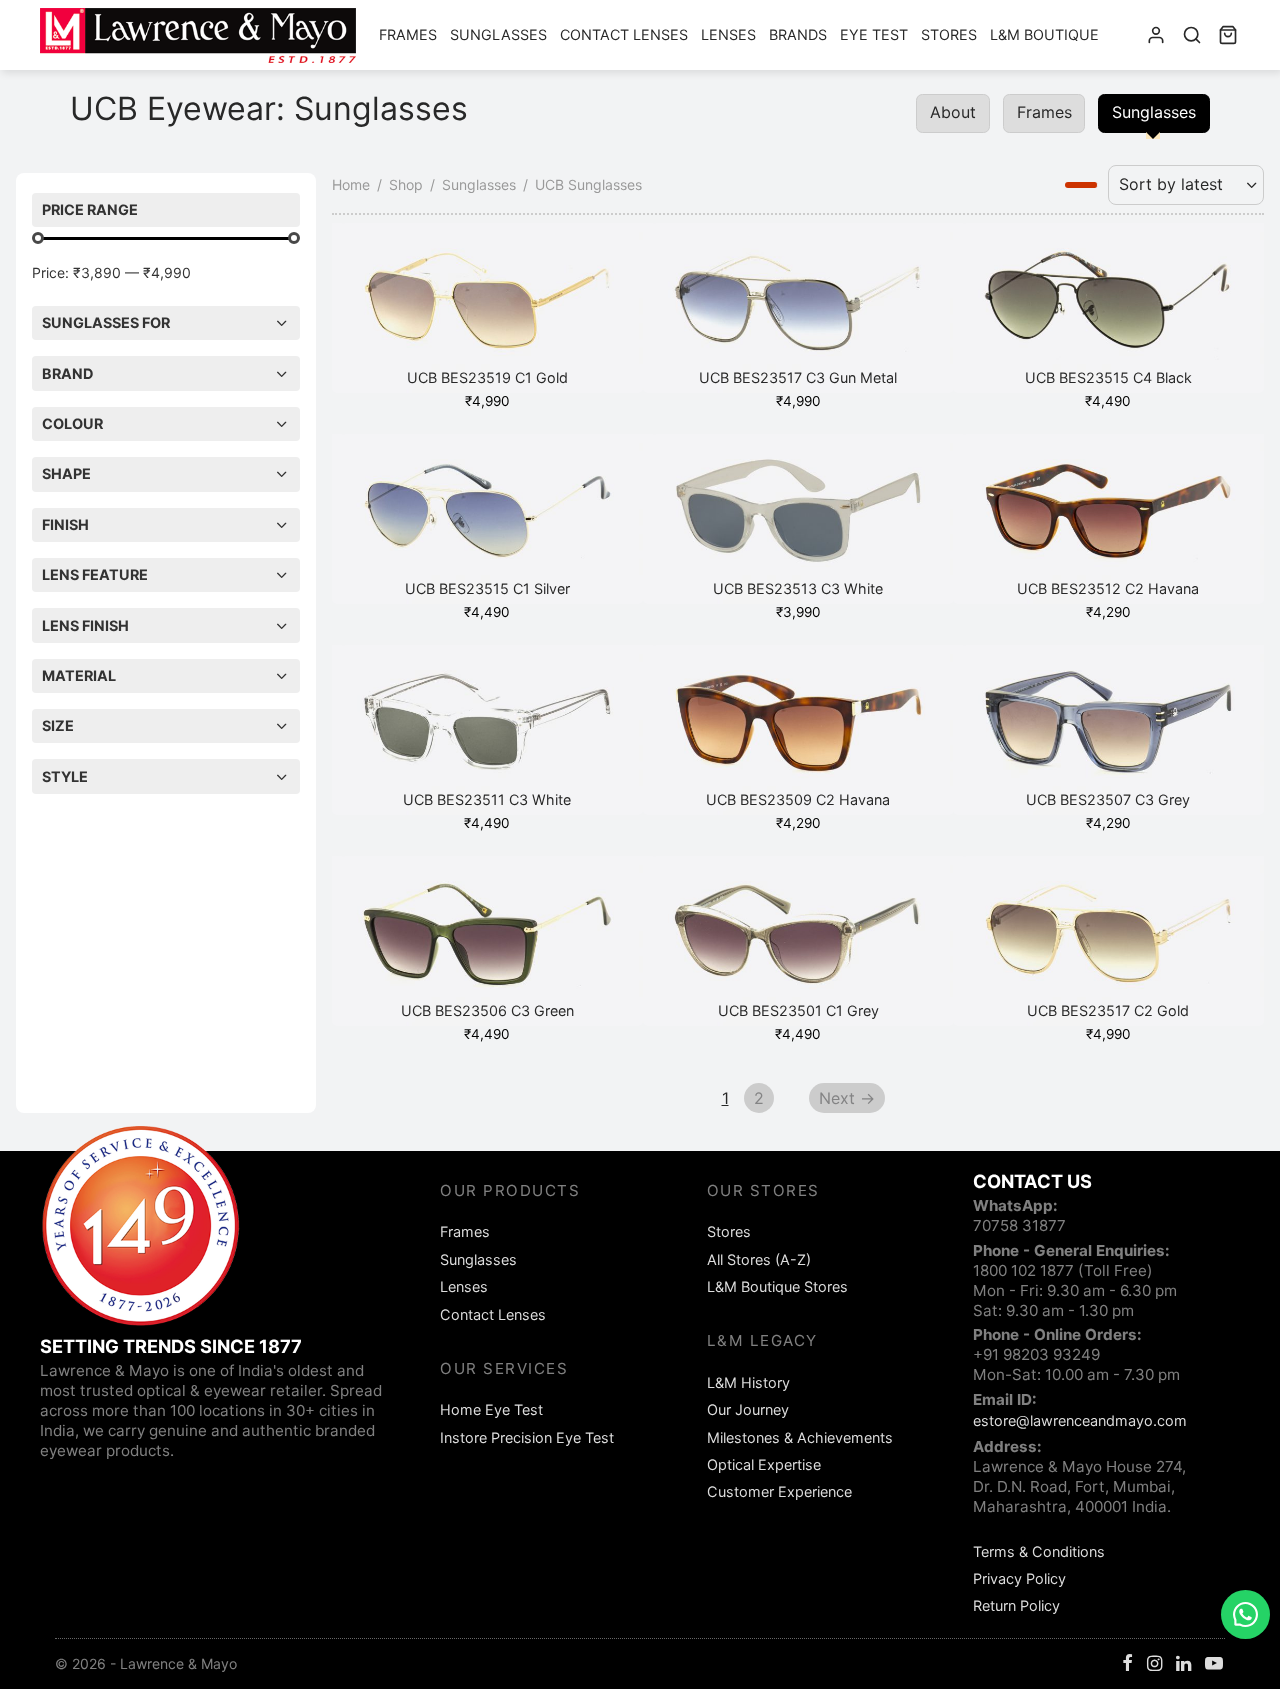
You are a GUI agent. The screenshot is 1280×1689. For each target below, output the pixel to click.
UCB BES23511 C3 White (487, 799)
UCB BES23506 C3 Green (487, 1010)
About (953, 112)
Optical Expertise (764, 1464)
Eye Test (874, 34)
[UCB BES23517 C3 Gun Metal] (798, 308)
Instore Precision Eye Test (527, 1437)
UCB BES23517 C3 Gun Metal (798, 377)
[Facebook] (1127, 1664)
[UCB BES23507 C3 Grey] (1108, 730)
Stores (949, 34)
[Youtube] (1214, 1664)
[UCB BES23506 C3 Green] (487, 941)
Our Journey (748, 1409)
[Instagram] (1154, 1664)
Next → (847, 1098)
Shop (406, 184)
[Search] (1192, 35)
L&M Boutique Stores (777, 1286)
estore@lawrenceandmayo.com (1080, 1420)
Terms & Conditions (1039, 1551)
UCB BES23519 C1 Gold (487, 377)
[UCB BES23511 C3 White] (487, 730)
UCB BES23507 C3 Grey (1109, 799)
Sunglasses (498, 34)
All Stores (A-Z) (759, 1259)
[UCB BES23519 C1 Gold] (487, 308)
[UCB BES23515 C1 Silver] (487, 519)
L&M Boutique (1044, 34)
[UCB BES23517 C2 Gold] (1108, 941)
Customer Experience (779, 1491)
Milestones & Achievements (800, 1437)
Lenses (728, 34)
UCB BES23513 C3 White (798, 588)
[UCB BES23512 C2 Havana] (1108, 519)
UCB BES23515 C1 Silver (487, 588)
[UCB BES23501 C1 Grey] (798, 941)
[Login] (1156, 35)
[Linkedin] (1183, 1664)
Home (351, 184)
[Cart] (1228, 35)
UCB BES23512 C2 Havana (1109, 588)
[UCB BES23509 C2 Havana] (798, 730)
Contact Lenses (624, 34)
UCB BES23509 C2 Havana (798, 799)
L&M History (748, 1382)
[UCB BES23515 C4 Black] (1108, 308)
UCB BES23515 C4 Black (1108, 377)
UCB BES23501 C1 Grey (797, 1010)
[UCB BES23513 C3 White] (798, 519)
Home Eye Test (491, 1409)
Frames (408, 34)
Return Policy (1016, 1605)
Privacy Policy (1019, 1578)
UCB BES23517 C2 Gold (1109, 1010)
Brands (798, 34)
